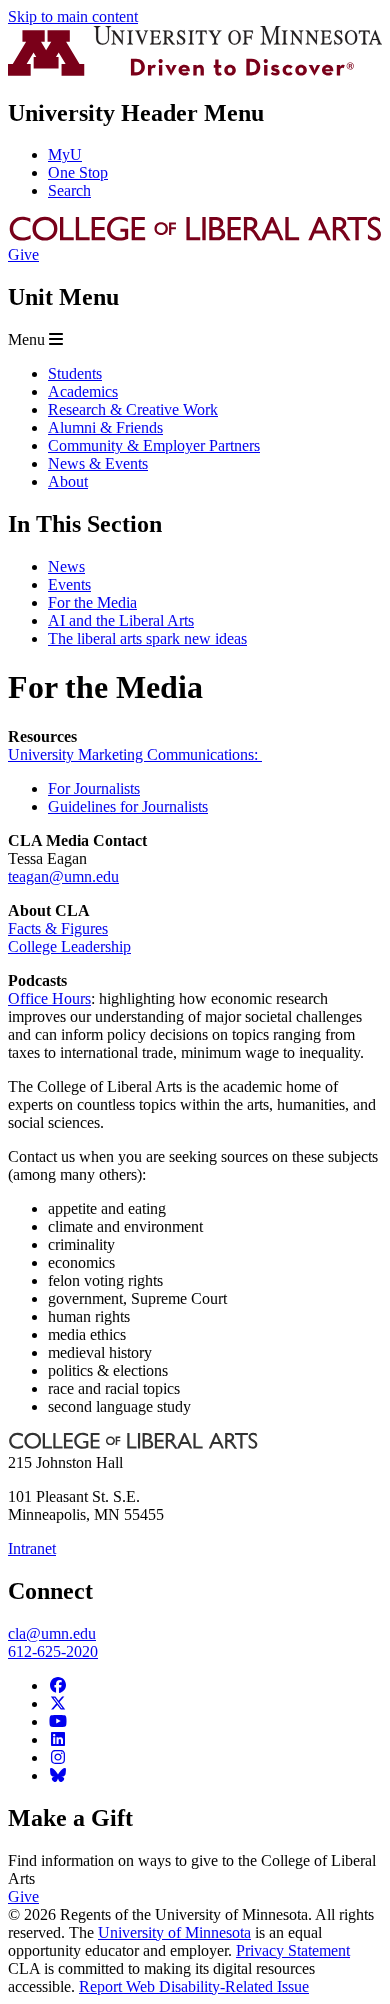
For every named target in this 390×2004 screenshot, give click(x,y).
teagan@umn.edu (63, 876)
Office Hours (49, 998)
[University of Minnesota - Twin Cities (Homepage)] (195, 70)
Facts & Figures (58, 928)
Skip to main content (73, 16)
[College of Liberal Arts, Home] (195, 236)
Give (23, 254)
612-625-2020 (53, 1651)
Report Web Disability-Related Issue (194, 1986)
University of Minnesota (174, 1932)
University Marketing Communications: (135, 754)
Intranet (32, 1548)
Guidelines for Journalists (128, 806)
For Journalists (94, 788)
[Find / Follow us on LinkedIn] (58, 1739)
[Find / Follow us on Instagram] (58, 1757)
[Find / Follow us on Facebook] (58, 1685)
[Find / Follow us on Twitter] (58, 1703)
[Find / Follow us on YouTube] (58, 1721)
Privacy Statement (293, 1950)
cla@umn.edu (52, 1633)
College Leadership (69, 946)
